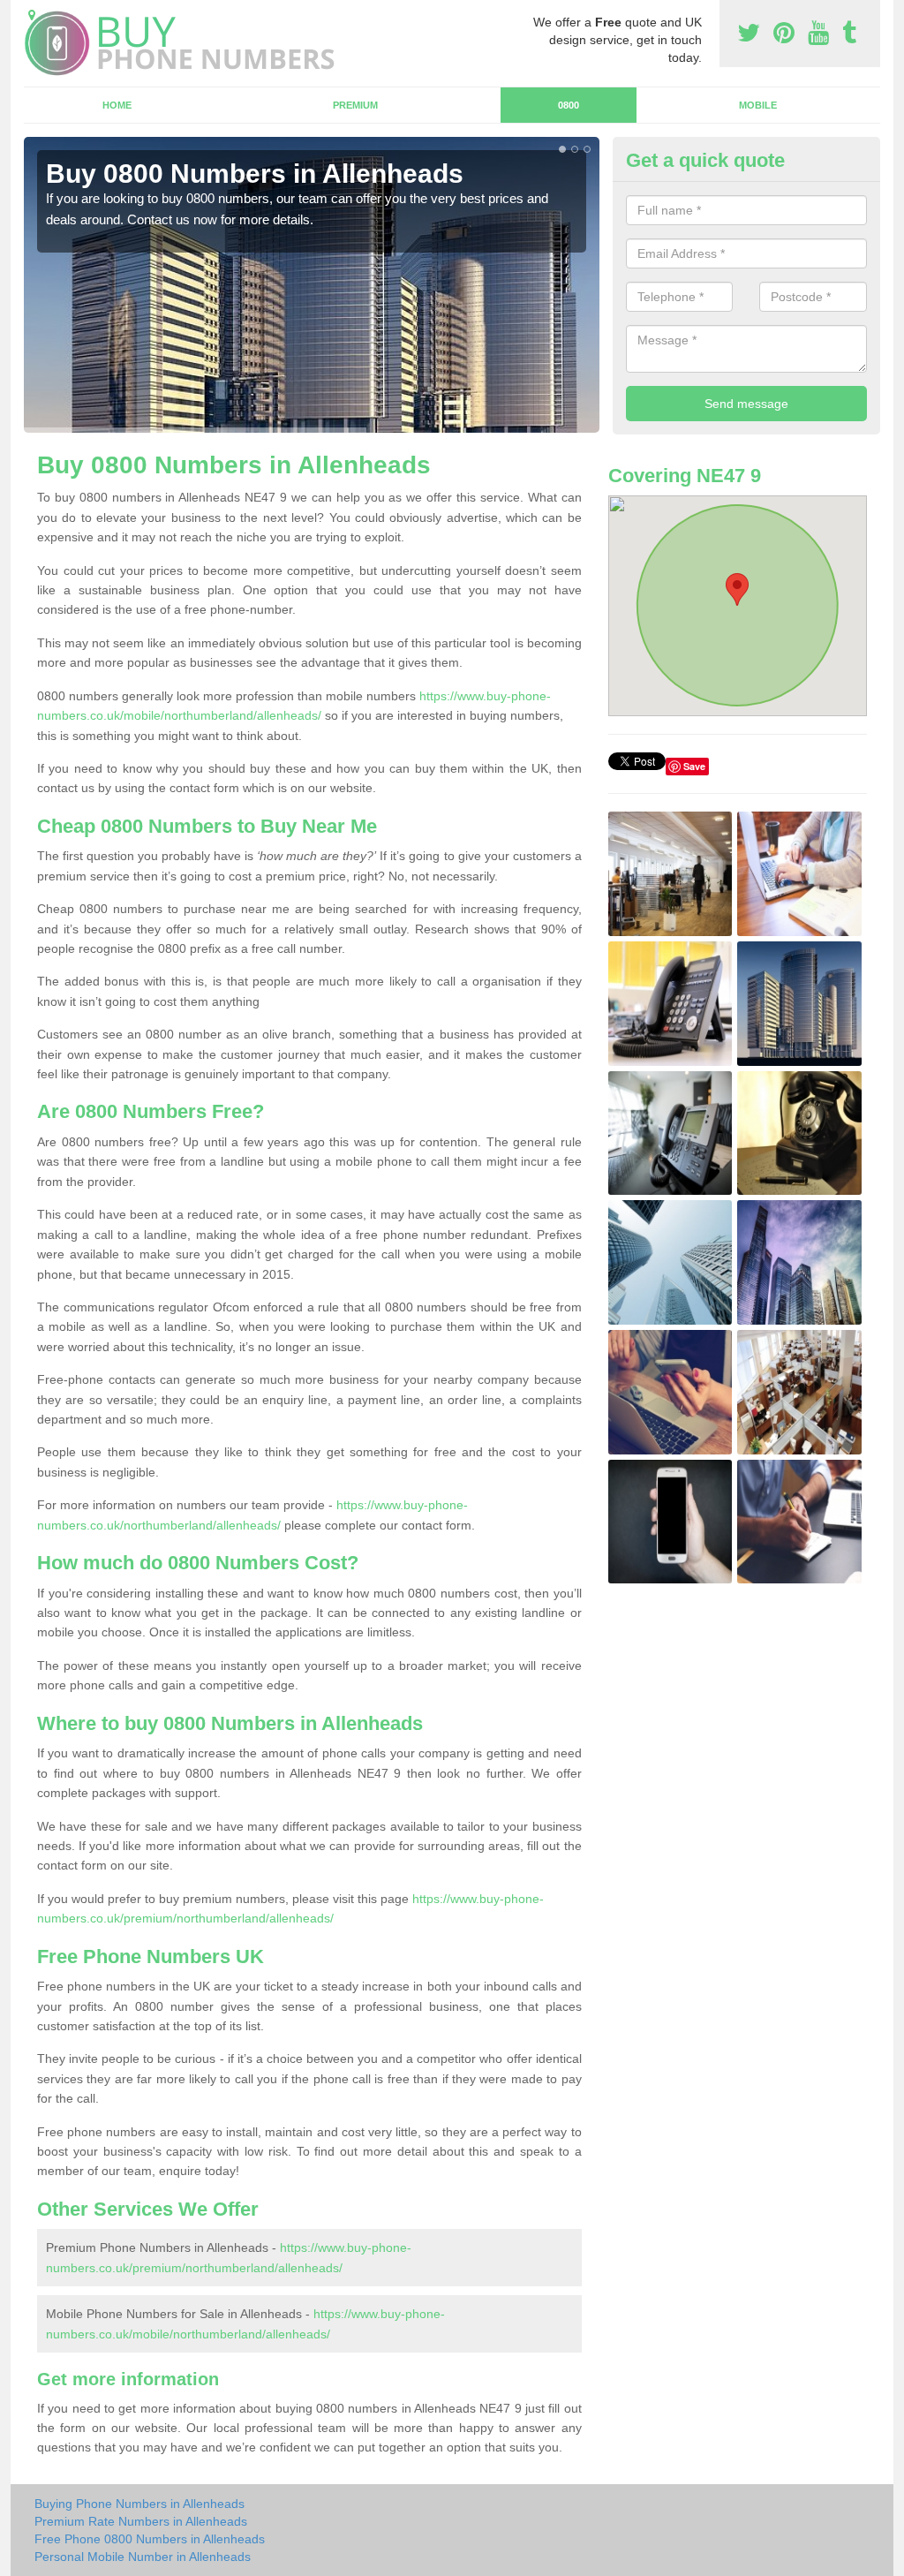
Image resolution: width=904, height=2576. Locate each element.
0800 (569, 105)
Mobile (758, 105)
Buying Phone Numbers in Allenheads (139, 2504)
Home (117, 105)
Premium (355, 105)
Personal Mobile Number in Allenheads (143, 2557)
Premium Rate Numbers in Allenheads (141, 2521)
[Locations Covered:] (32, 15)
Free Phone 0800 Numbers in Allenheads (150, 2539)
